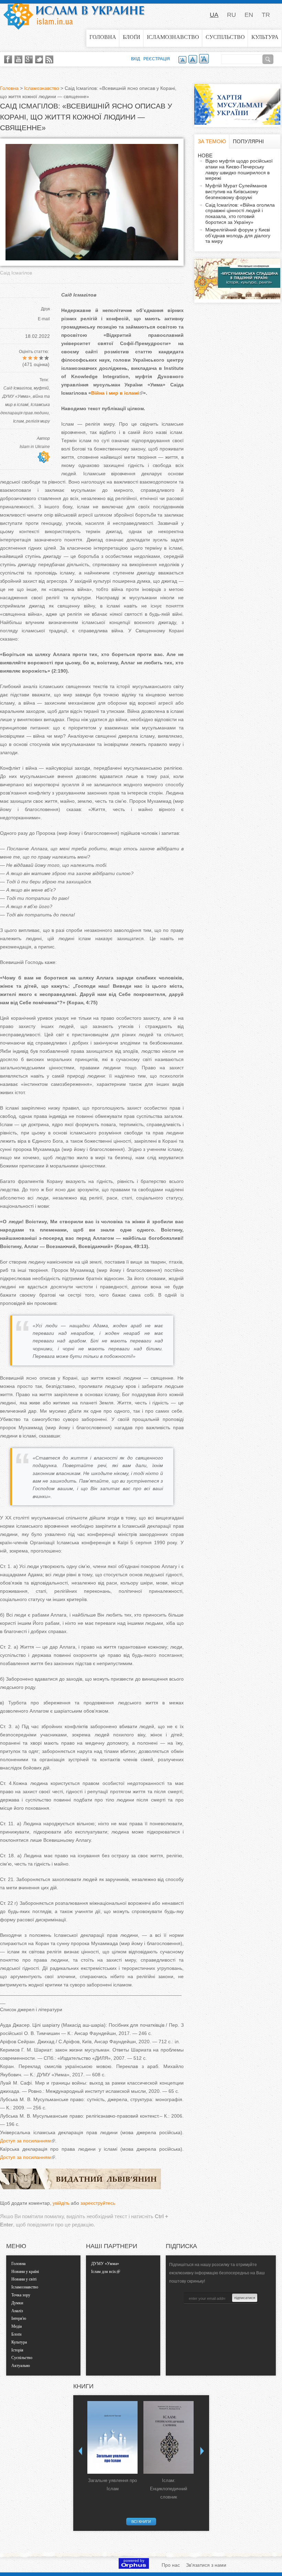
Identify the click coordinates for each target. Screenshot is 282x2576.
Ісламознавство (173, 37)
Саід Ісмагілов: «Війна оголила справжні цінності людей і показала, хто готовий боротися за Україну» (240, 214)
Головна (103, 37)
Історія (17, 2350)
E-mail (44, 319)
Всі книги (141, 2522)
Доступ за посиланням (25, 2141)
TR (266, 15)
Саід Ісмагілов (18, 388)
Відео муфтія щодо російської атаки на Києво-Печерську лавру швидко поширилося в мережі (239, 169)
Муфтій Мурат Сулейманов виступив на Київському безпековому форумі (236, 191)
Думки (17, 2303)
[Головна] (74, 15)
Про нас (171, 2565)
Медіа (17, 2326)
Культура (265, 37)
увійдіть (61, 2203)
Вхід (135, 59)
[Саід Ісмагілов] (92, 259)
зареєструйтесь (98, 2203)
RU (231, 15)
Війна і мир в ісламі (115, 393)
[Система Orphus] (134, 2567)
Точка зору (21, 2295)
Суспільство (225, 37)
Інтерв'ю (19, 2318)
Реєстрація (157, 59)
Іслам (18, 421)
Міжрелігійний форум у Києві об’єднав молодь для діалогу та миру (238, 236)
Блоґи (132, 37)
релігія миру (38, 421)
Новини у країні (25, 2272)
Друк (45, 309)
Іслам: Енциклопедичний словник (169, 2489)
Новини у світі (24, 2279)
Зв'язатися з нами (206, 2565)
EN (249, 15)
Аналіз (17, 2311)
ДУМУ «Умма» (17, 396)
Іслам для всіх (104, 2272)
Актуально (21, 2366)
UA (214, 15)
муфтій (41, 388)
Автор (43, 438)
